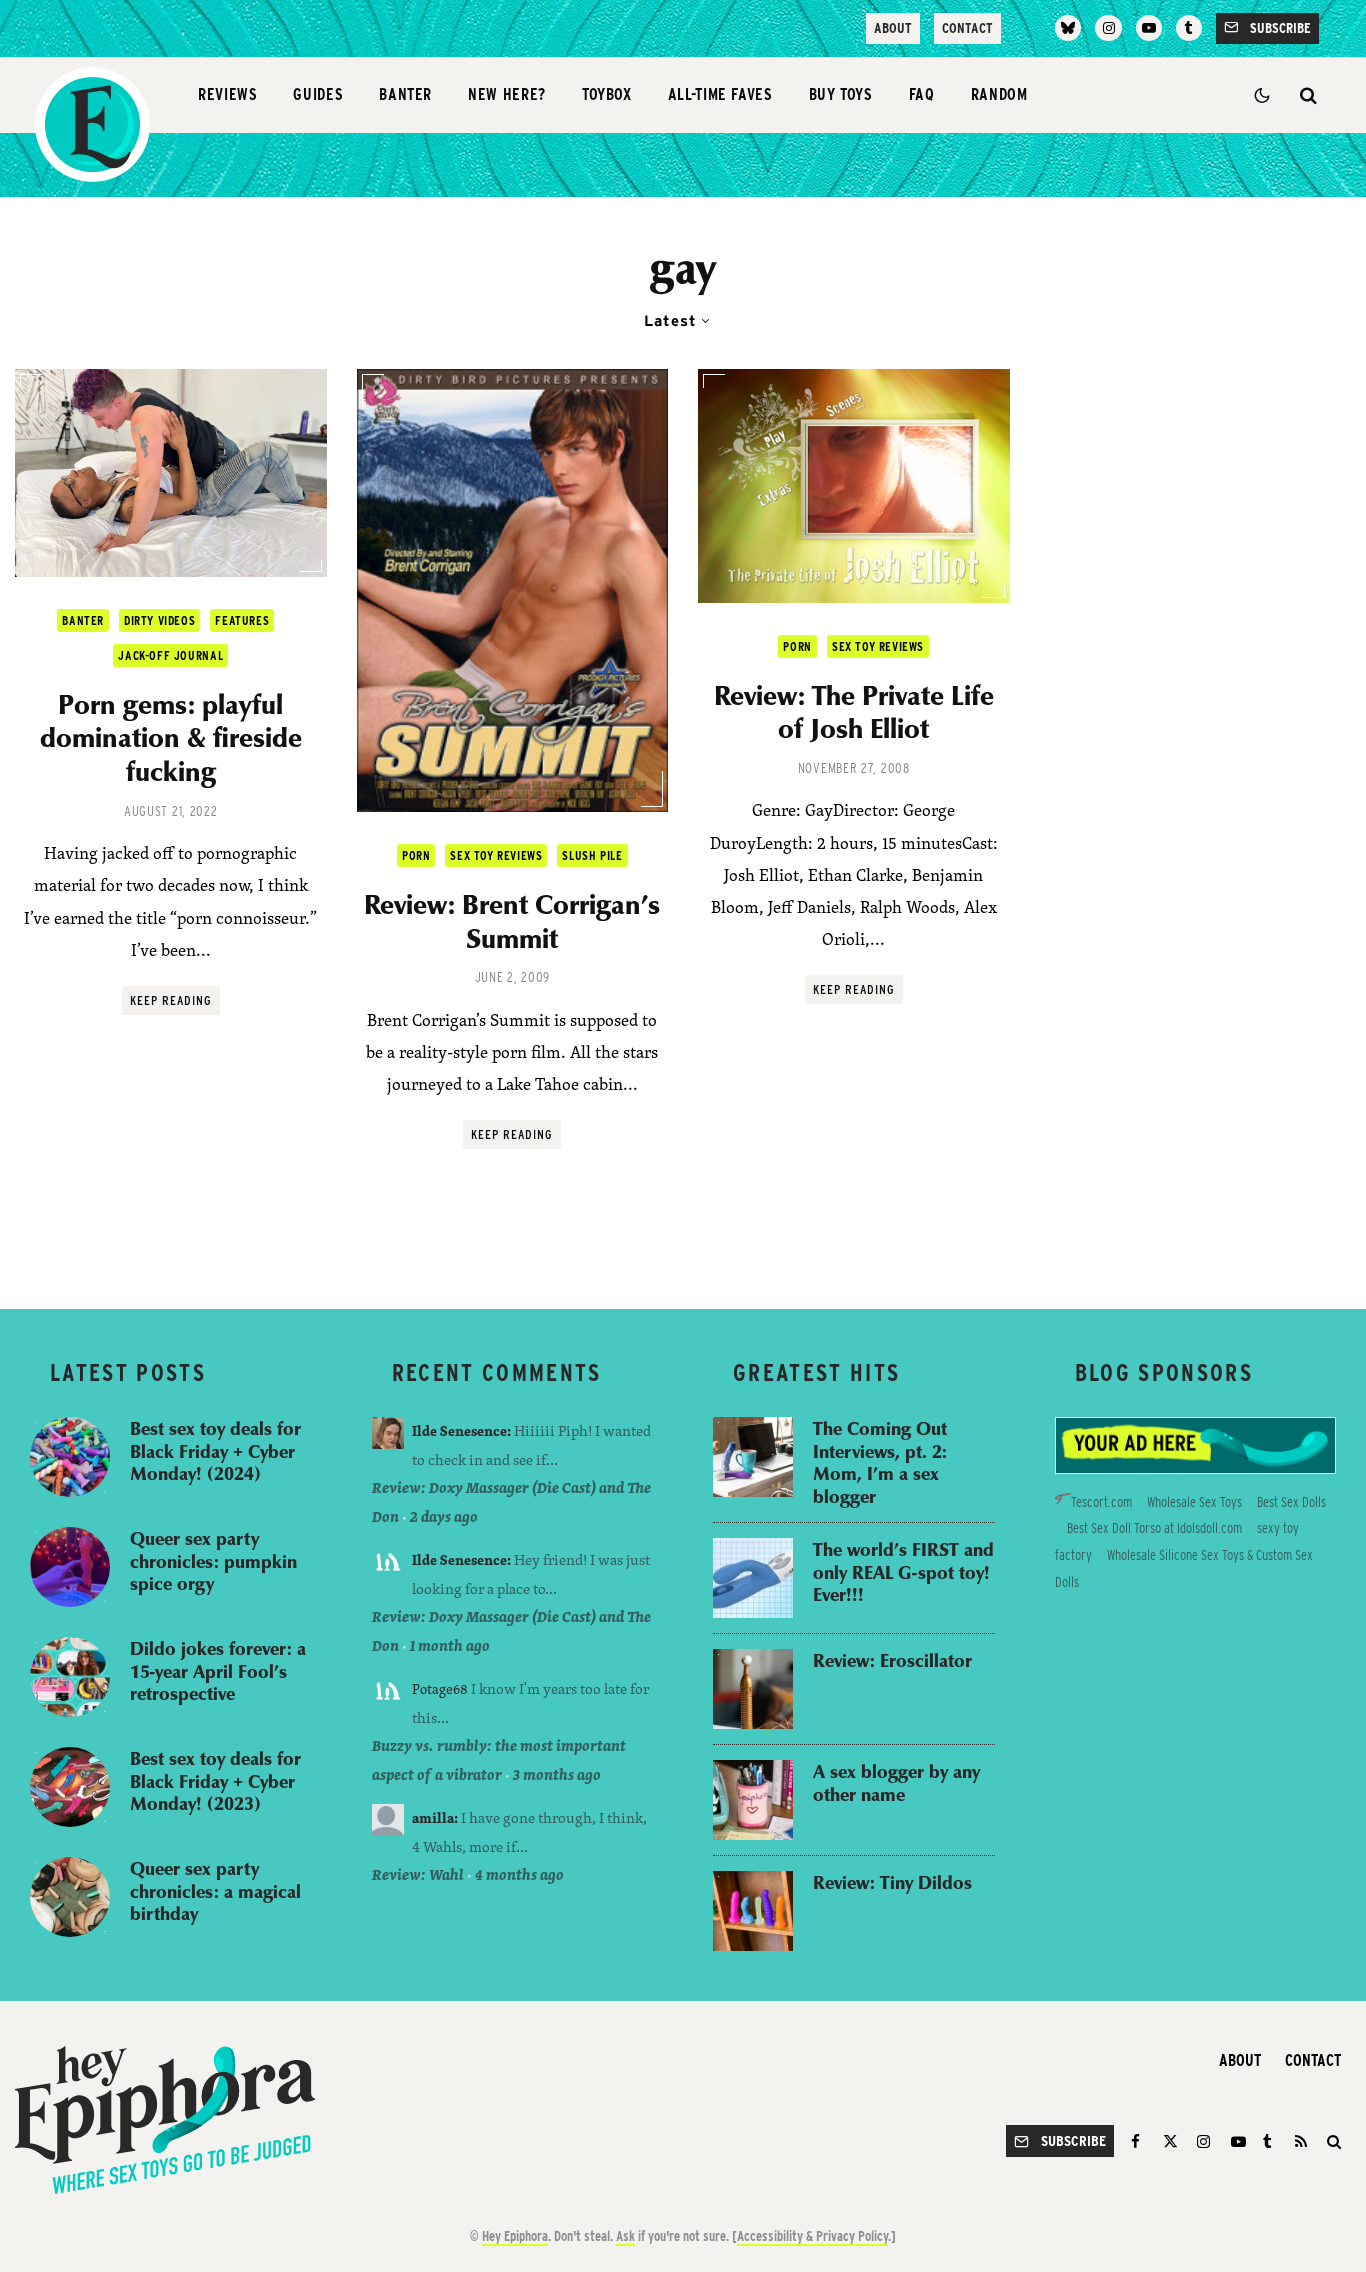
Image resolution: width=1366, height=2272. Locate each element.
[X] (1170, 2141)
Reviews (227, 94)
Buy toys (841, 94)
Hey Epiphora (515, 2236)
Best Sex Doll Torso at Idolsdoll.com (1154, 1528)
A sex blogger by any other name (896, 1782)
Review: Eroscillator (892, 1660)
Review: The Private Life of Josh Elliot (854, 711)
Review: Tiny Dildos (892, 1882)
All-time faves (720, 94)
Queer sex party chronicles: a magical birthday (215, 1891)
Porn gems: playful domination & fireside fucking (171, 737)
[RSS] (1301, 2141)
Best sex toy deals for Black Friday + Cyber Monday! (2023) (215, 1781)
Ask (625, 2236)
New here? (507, 94)
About (893, 28)
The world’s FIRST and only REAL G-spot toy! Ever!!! (903, 1572)
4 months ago (519, 1874)
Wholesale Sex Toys (1194, 1502)
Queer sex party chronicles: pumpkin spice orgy (213, 1561)
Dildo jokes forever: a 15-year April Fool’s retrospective (218, 1671)
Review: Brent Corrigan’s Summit (512, 920)
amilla (433, 1817)
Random (999, 94)
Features (242, 620)
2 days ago (444, 1516)
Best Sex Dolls (1291, 1502)
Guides (318, 94)
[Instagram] (1108, 28)
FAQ (922, 94)
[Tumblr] (1189, 28)
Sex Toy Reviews (496, 855)
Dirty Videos (159, 620)
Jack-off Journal (170, 655)
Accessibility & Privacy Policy (812, 2236)
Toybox (607, 94)
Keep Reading (171, 1000)
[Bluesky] (1068, 28)
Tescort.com (1101, 1502)
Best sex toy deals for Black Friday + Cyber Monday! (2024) (215, 1451)
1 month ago (450, 1645)
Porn (416, 855)
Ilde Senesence (459, 1430)
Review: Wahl (418, 1874)
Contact (967, 28)
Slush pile (592, 855)
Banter (405, 94)
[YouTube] (1149, 28)
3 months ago (557, 1774)
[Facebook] (1138, 2141)
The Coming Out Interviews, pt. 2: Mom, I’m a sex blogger (880, 1462)
